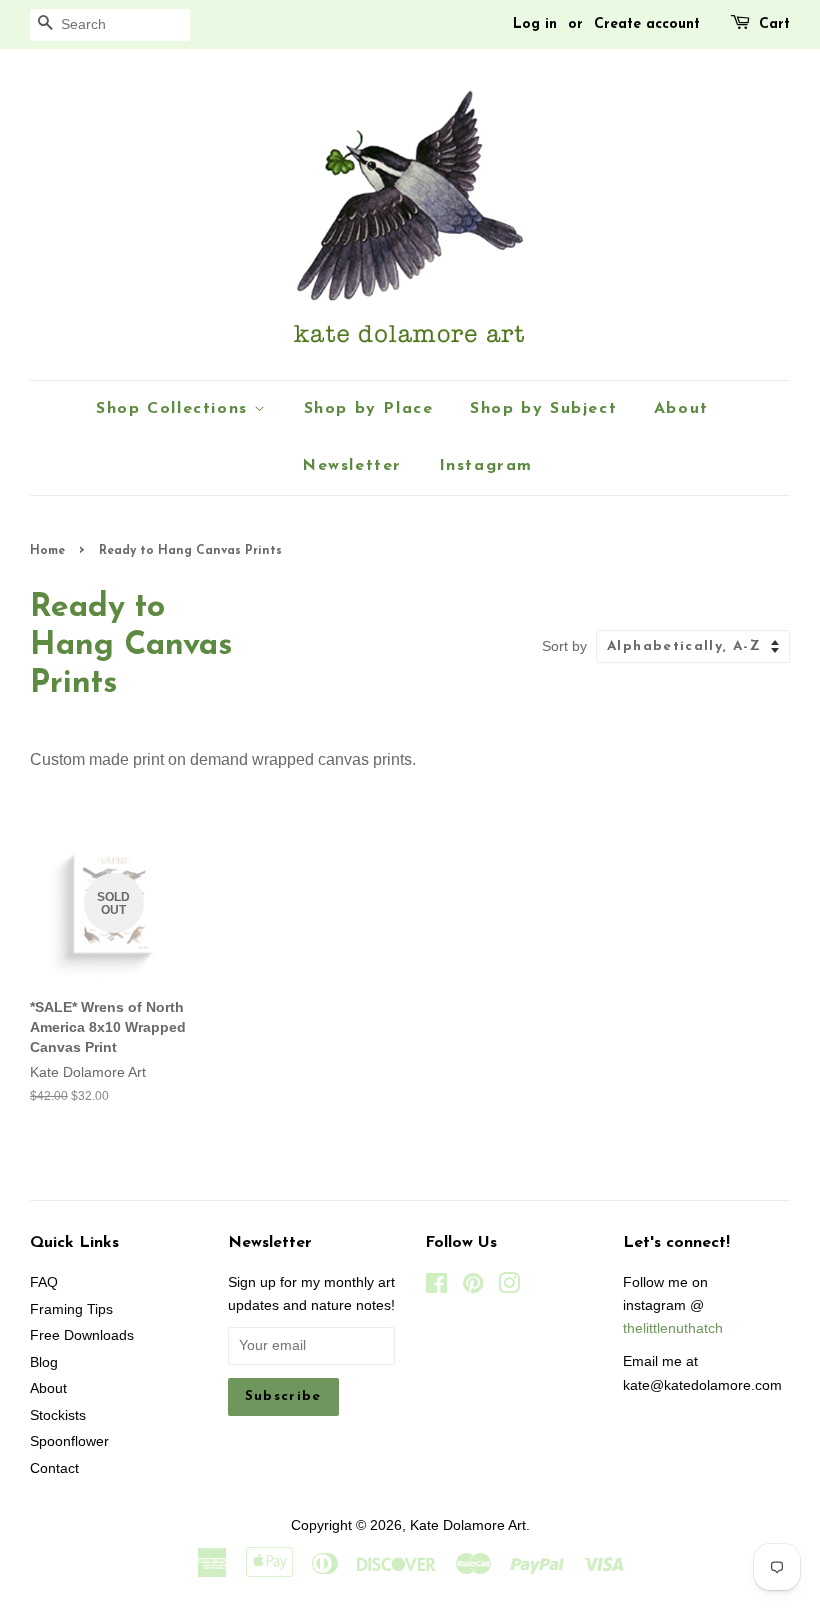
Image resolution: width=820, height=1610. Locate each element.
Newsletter (352, 466)
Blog (44, 1362)
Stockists (58, 1415)
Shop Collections (175, 409)
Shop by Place (369, 409)
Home (47, 551)
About (681, 409)
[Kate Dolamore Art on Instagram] (509, 1287)
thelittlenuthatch (673, 1328)
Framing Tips (71, 1309)
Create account (647, 24)
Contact (54, 1468)
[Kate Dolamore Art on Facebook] (436, 1287)
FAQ (44, 1282)
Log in (535, 24)
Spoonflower (69, 1441)
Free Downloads (82, 1335)
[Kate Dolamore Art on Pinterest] (473, 1287)
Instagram (486, 466)
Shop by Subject (543, 409)
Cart (774, 24)
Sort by (564, 646)
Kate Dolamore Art (468, 1525)
